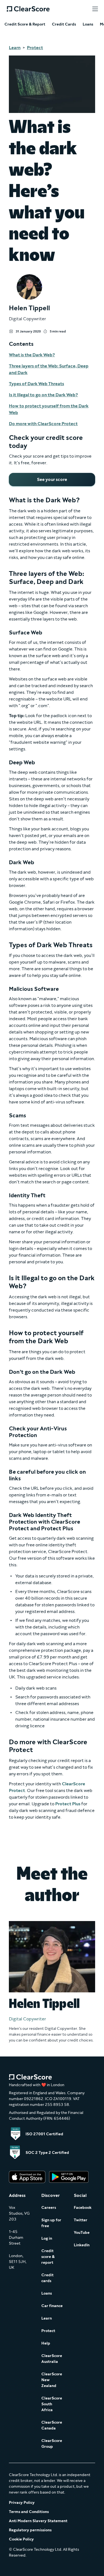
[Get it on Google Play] (69, 2177)
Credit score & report (48, 2257)
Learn (15, 48)
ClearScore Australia (52, 2359)
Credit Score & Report (25, 24)
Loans (88, 24)
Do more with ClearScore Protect (43, 424)
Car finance (52, 2306)
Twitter (81, 2220)
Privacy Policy (22, 2503)
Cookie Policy (21, 2539)
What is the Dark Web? (32, 355)
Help (46, 2343)
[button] (95, 9)
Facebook (83, 2208)
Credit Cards (64, 24)
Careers (49, 2208)
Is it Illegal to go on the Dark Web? (43, 395)
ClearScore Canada (52, 2425)
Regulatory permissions (30, 2530)
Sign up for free (51, 2223)
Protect (35, 48)
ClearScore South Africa (52, 2404)
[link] (52, 480)
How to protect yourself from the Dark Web (49, 409)
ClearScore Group (52, 2444)
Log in (47, 2238)
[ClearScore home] (28, 9)
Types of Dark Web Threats (36, 384)
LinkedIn (82, 2245)
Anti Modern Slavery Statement (38, 2521)
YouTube (82, 2233)
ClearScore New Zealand (52, 2380)
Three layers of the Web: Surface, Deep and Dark (49, 369)
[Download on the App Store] (27, 2177)
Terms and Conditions (29, 2512)
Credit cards (47, 2278)
